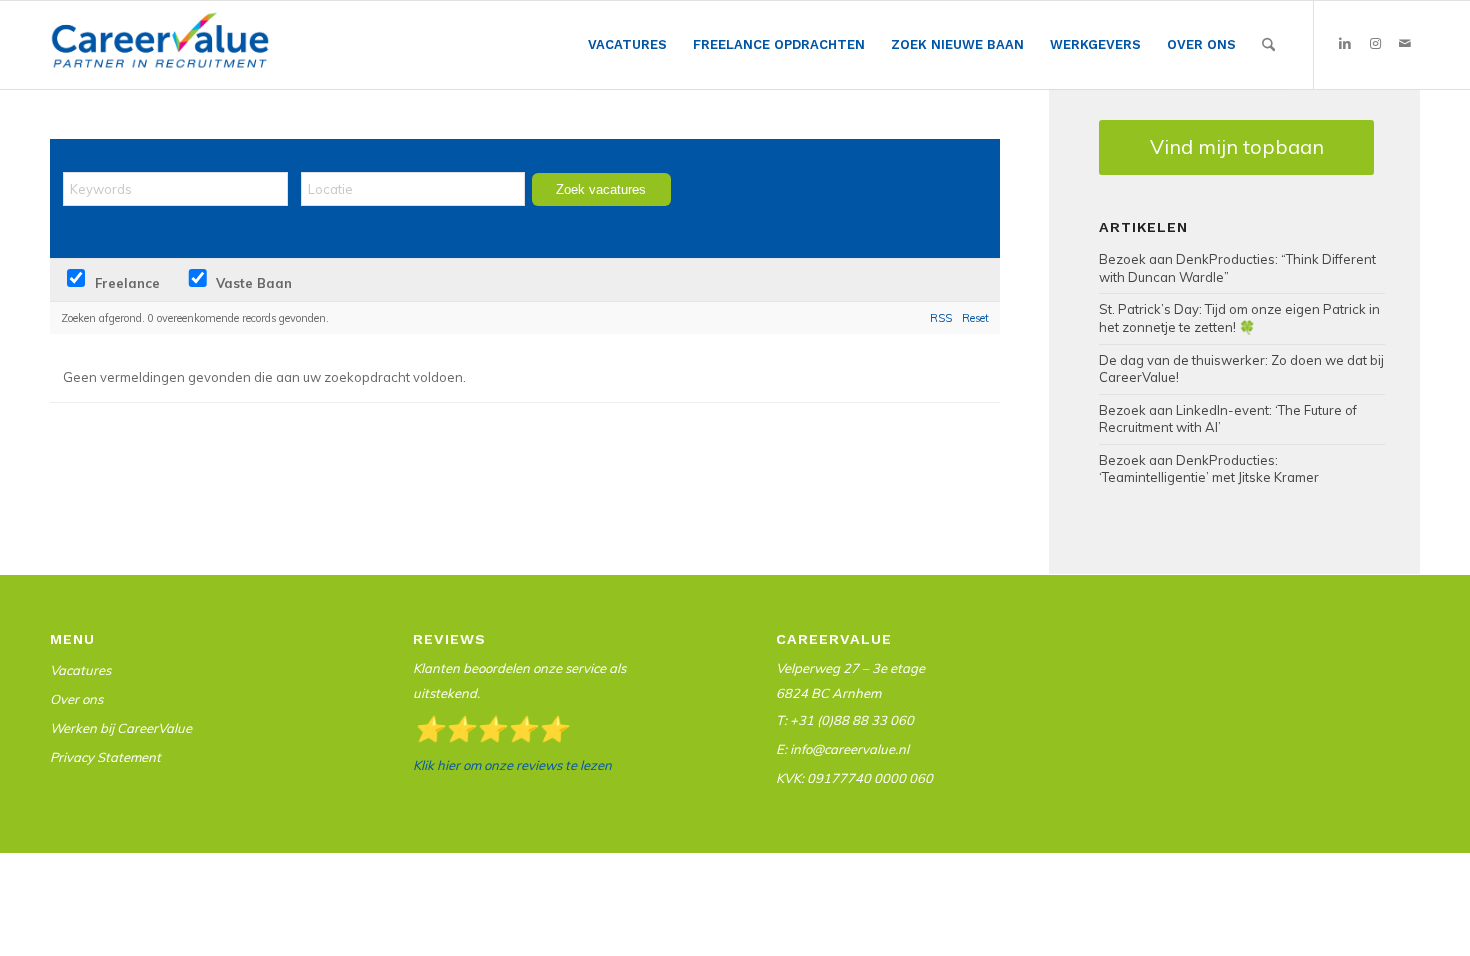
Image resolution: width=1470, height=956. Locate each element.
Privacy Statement (105, 757)
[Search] (1268, 45)
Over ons (76, 699)
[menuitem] (627, 45)
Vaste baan (252, 283)
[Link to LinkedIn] (1345, 44)
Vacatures (80, 670)
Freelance (125, 283)
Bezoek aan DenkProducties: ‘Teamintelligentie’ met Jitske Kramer (1209, 469)
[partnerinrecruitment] (160, 50)
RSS (941, 318)
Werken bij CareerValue (121, 728)
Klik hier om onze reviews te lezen (512, 765)
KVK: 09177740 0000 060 (854, 778)
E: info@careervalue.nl (842, 749)
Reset (975, 318)
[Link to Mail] (1405, 44)
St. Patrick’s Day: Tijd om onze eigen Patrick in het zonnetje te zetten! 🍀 (1239, 318)
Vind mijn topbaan (1237, 146)
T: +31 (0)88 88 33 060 (845, 720)
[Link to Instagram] (1375, 44)
